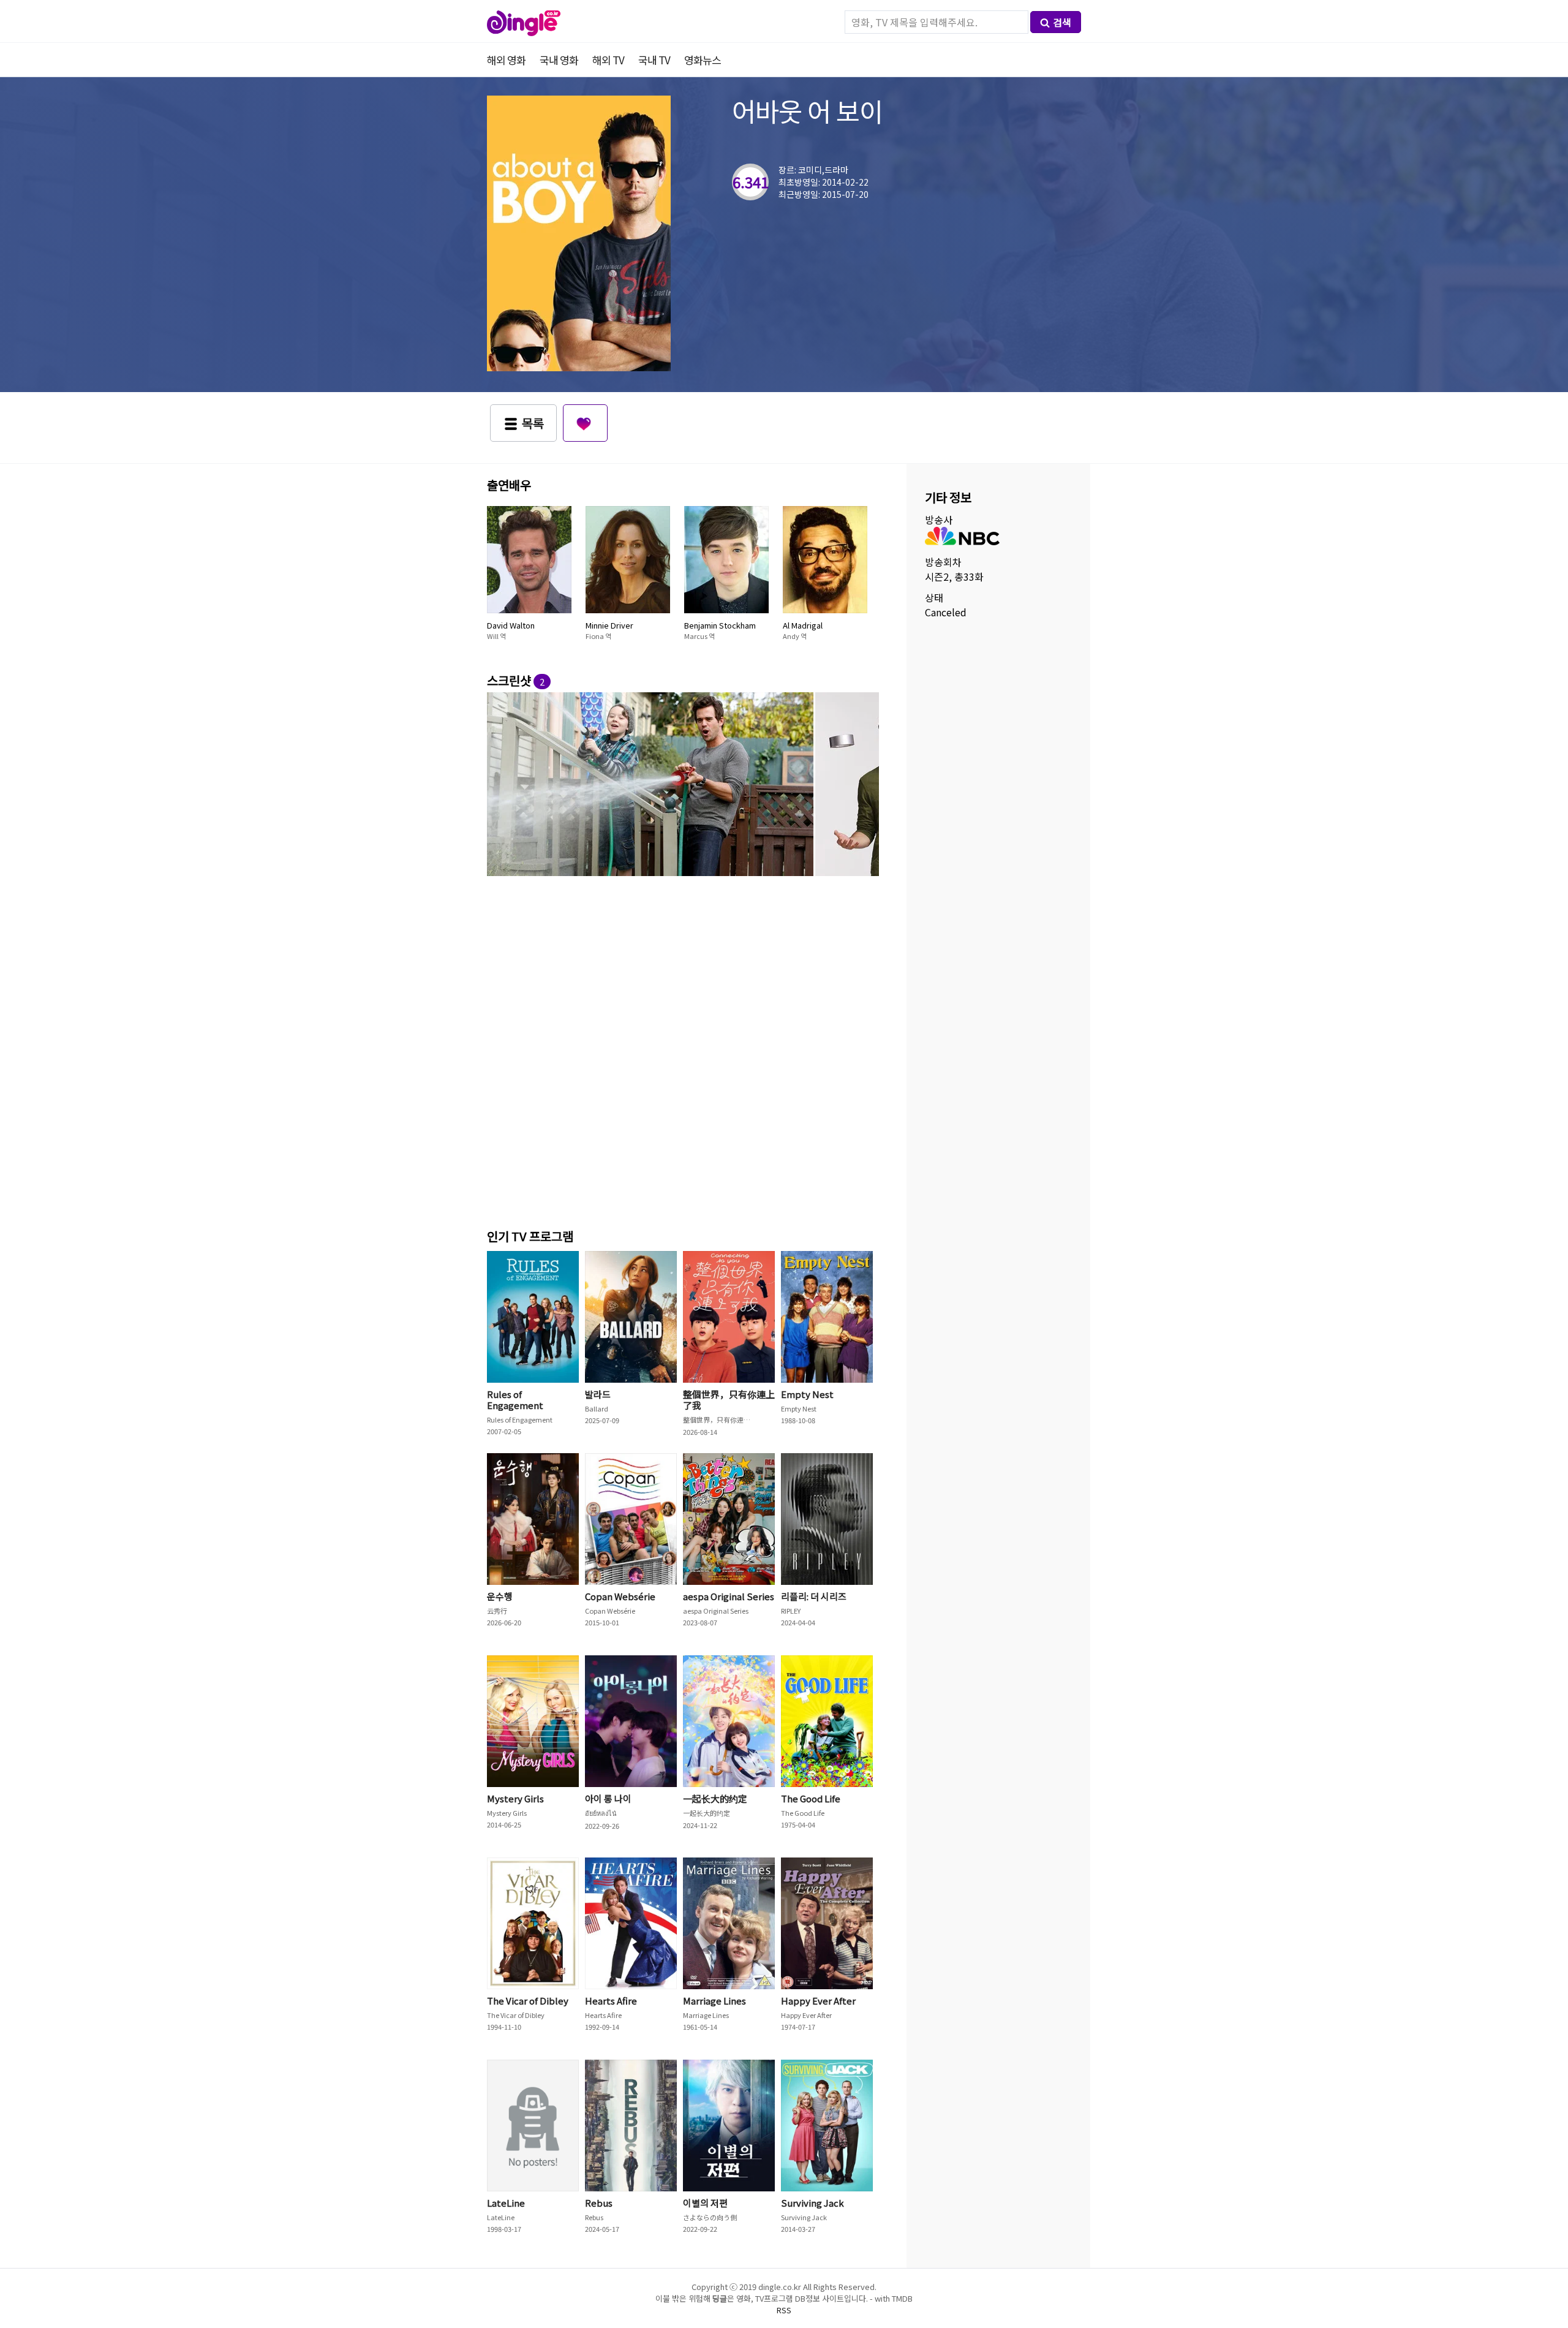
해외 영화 (506, 60)
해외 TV (608, 60)
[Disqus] (683, 1050)
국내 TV (654, 60)
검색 (1062, 22)
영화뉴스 (703, 60)
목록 (533, 423)
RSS (784, 2310)
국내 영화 (559, 60)
